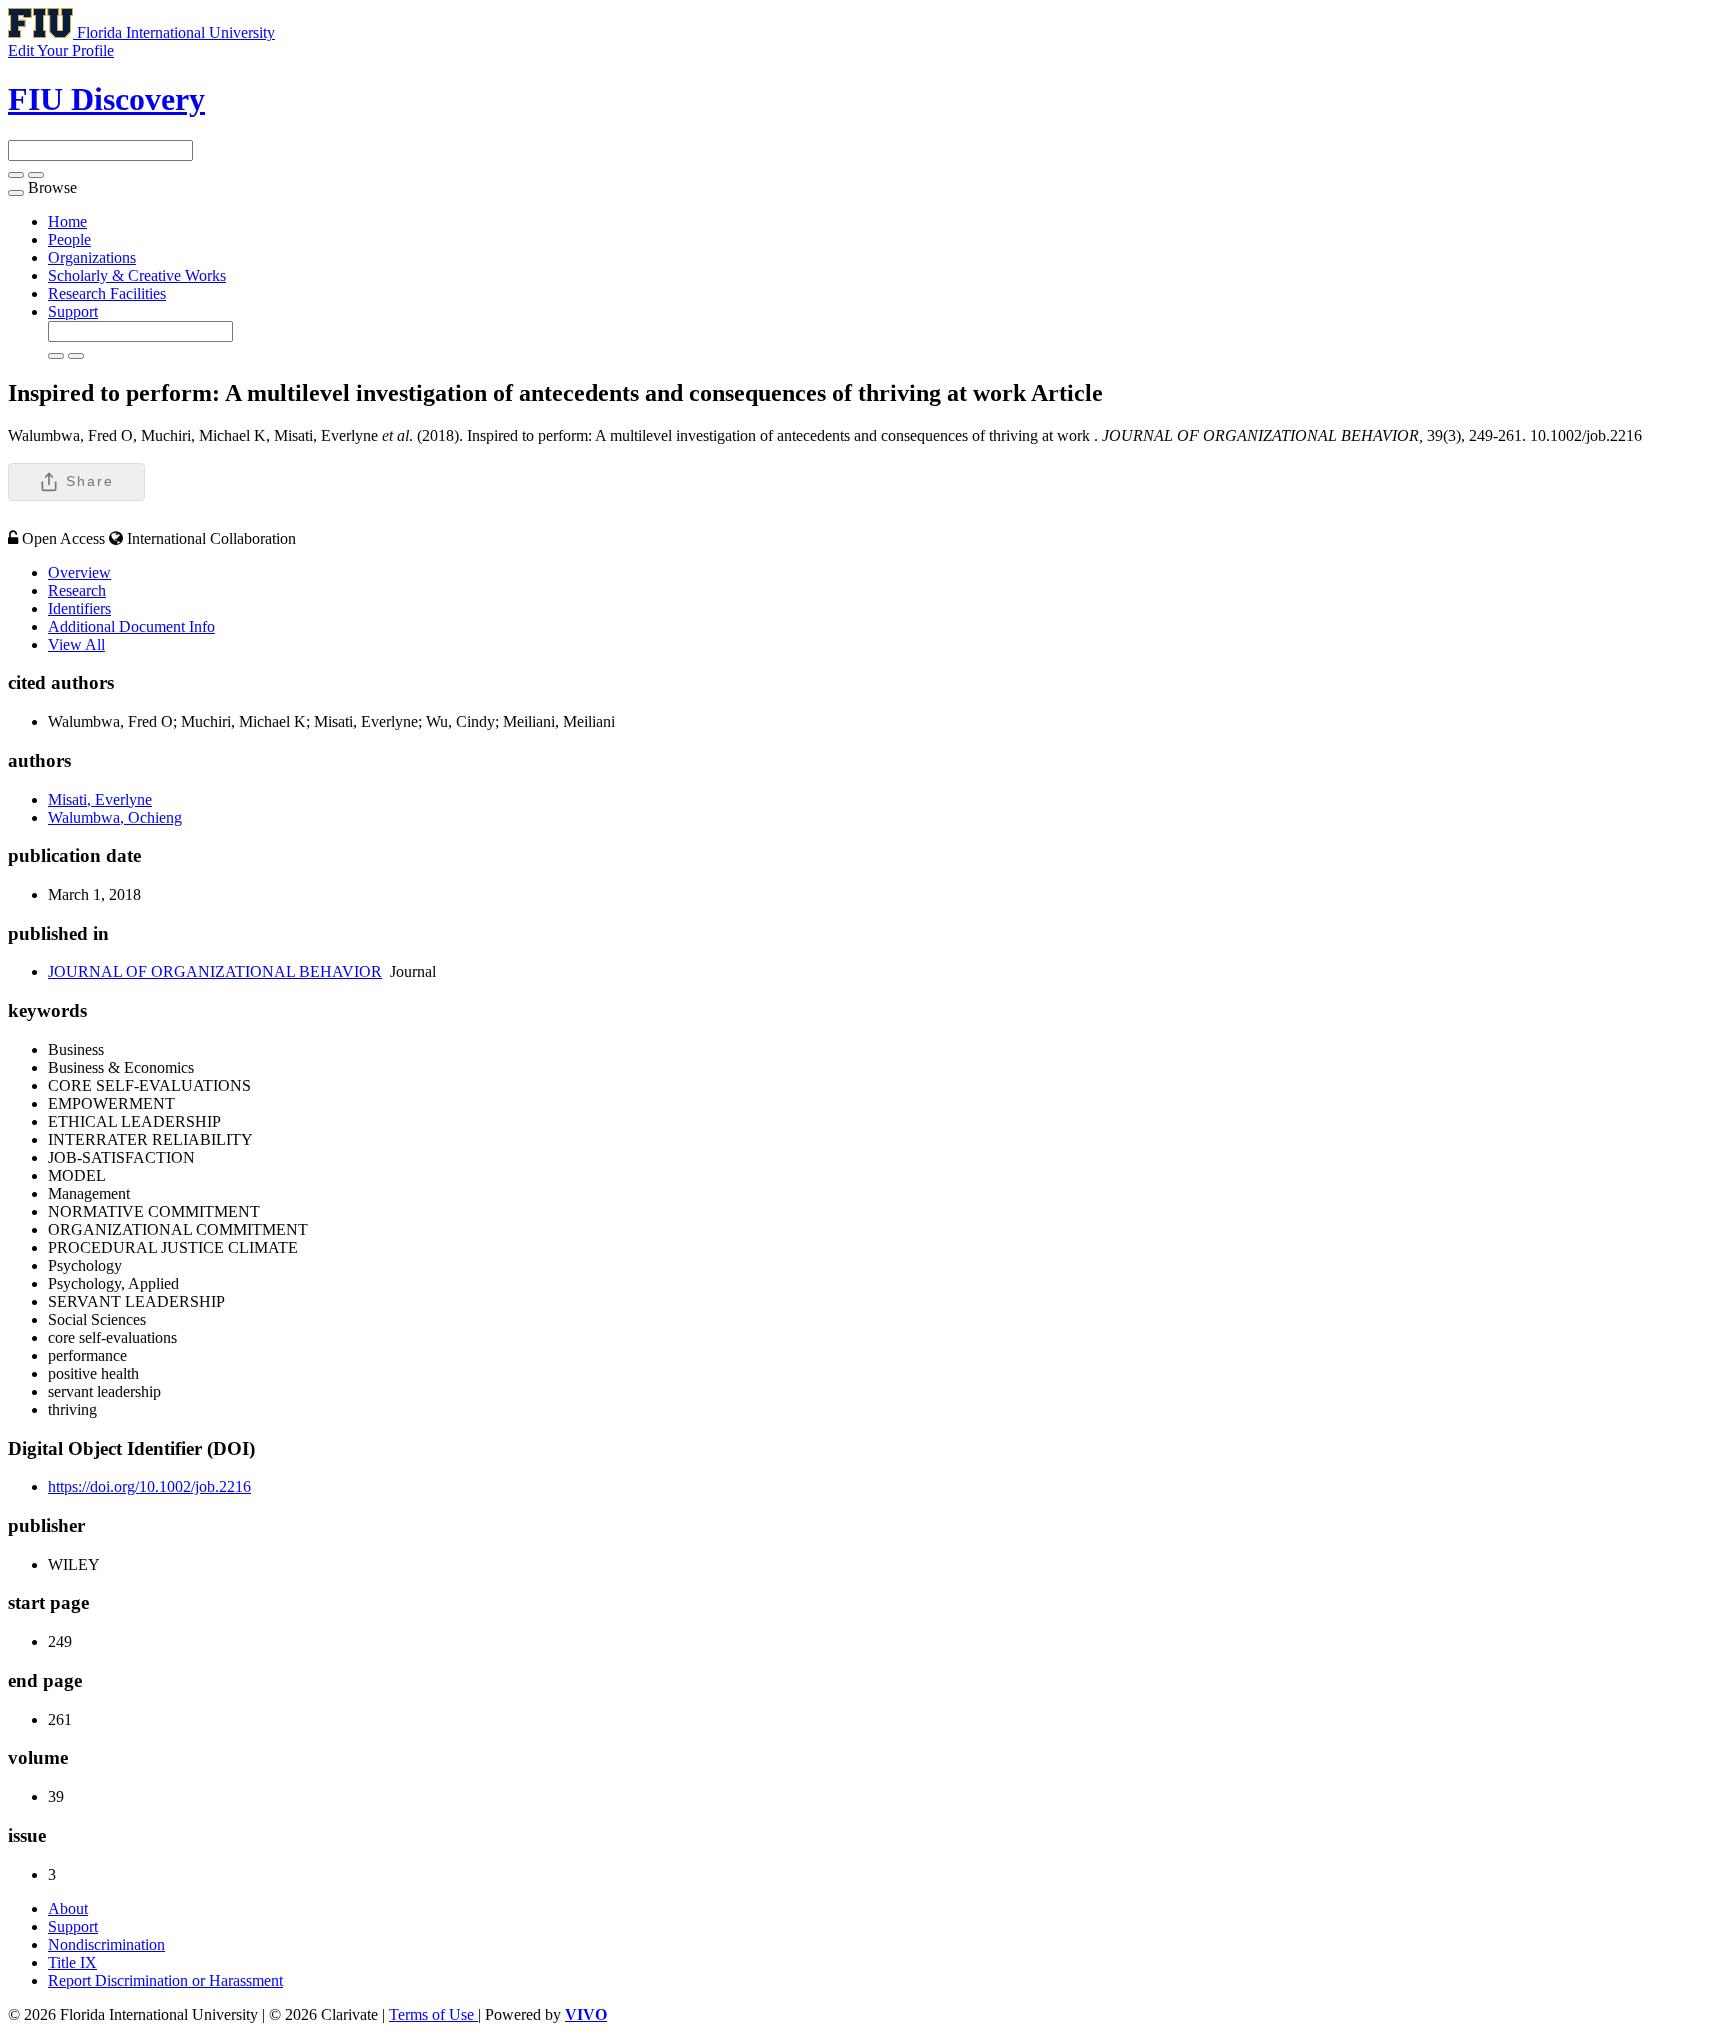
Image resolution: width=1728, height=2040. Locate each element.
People (69, 239)
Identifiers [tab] (79, 608)
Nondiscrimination (106, 1944)
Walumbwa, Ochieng (115, 817)
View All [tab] (76, 644)
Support (73, 311)
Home (67, 221)
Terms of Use (433, 2014)
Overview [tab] (79, 572)
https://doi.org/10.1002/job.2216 (149, 1486)
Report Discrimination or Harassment (165, 1980)
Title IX (72, 1962)
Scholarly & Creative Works (137, 275)
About (68, 1908)
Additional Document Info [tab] (131, 626)
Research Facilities (107, 293)
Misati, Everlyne (100, 799)
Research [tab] (77, 590)
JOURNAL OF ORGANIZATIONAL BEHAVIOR (215, 971)
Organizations (92, 257)
